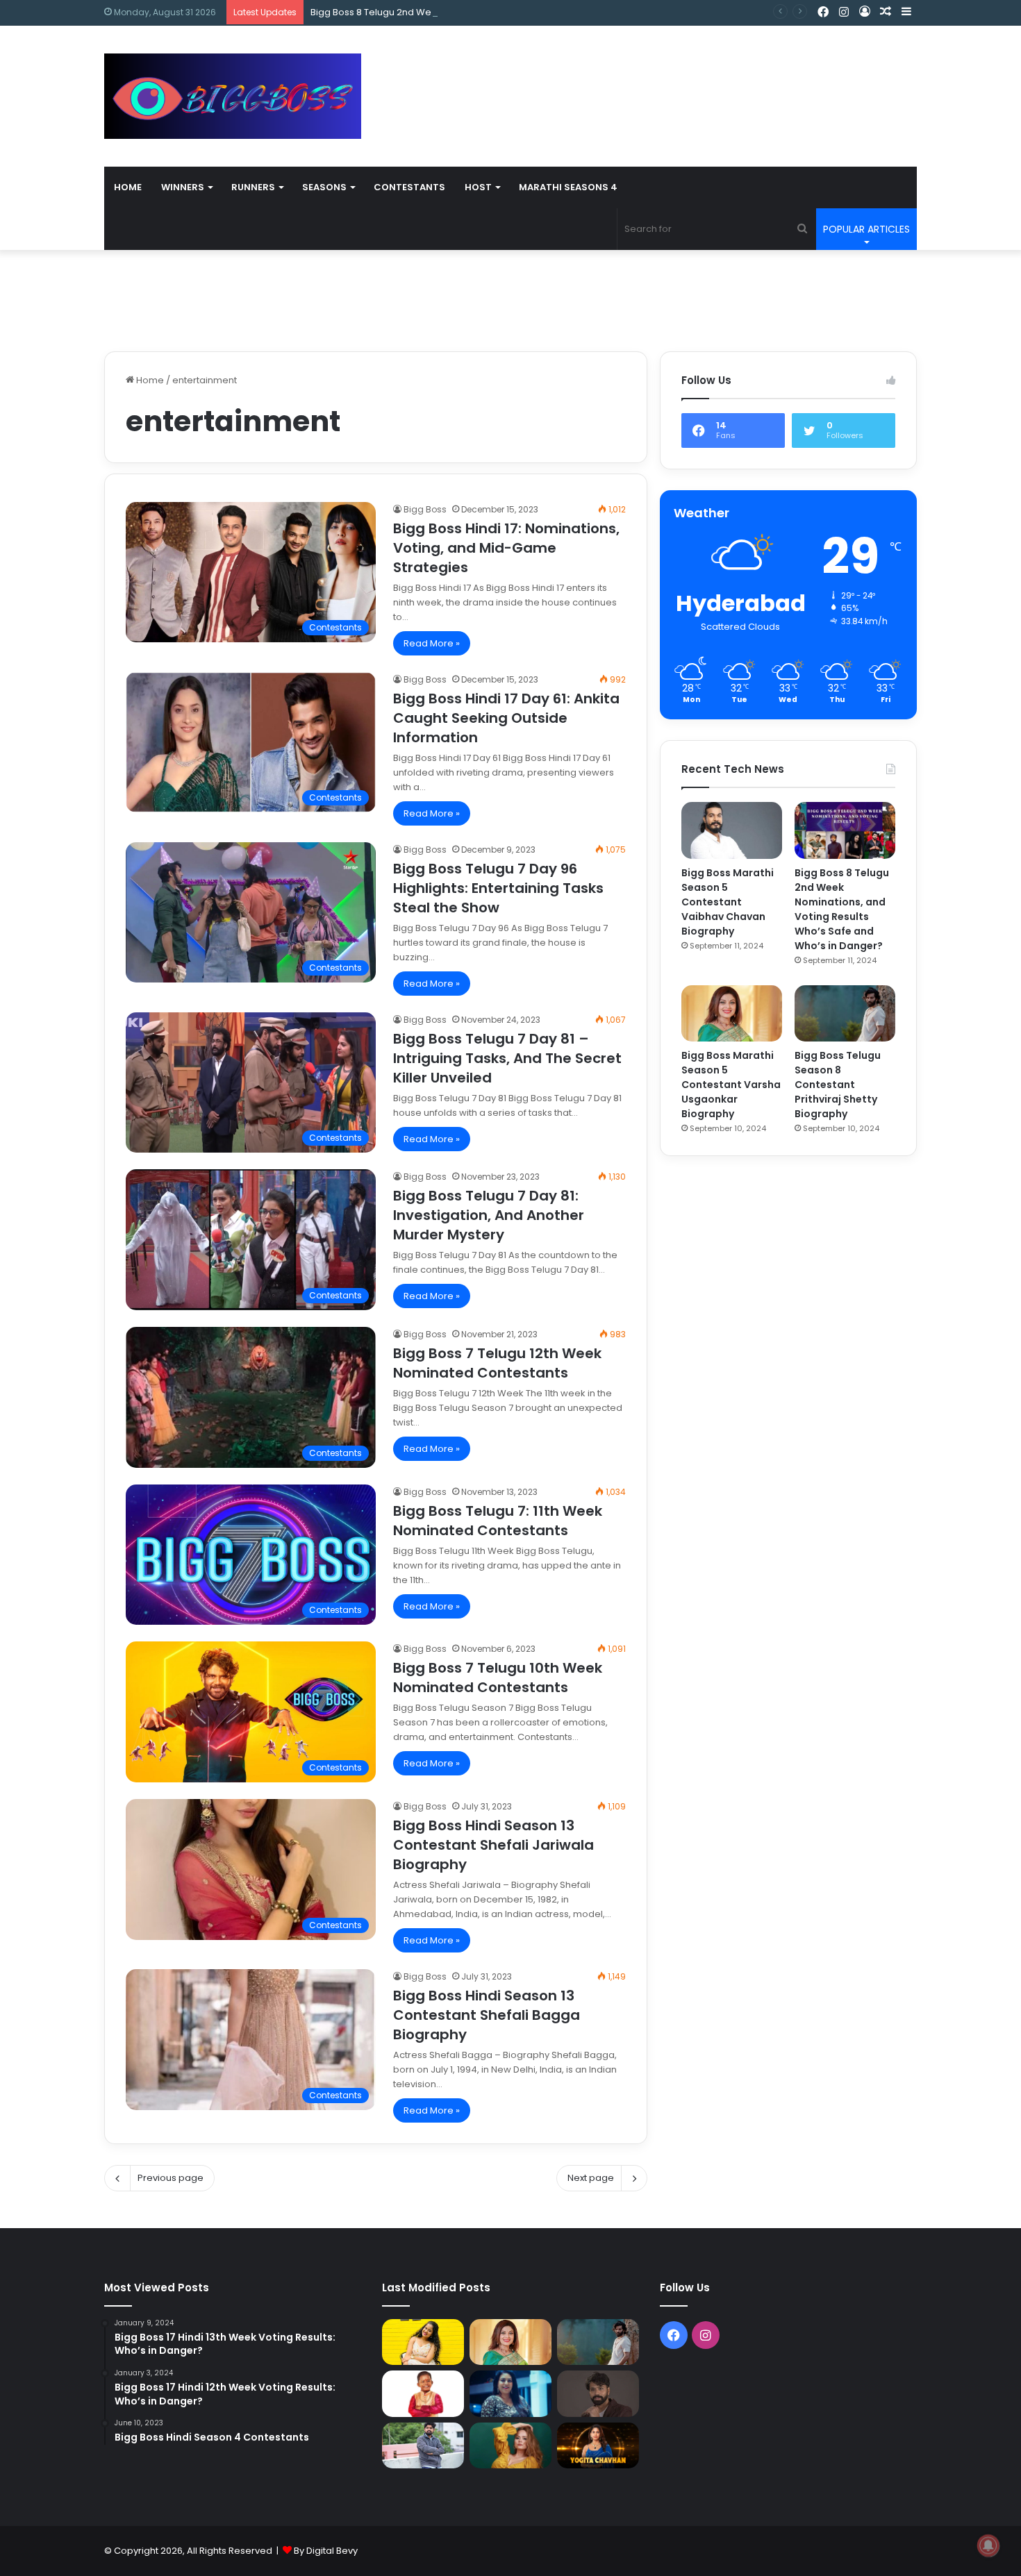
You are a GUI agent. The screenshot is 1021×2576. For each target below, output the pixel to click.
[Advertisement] (649, 71)
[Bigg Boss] (233, 96)
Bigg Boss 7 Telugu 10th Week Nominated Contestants (498, 1678)
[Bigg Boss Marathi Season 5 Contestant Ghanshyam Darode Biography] (423, 2393)
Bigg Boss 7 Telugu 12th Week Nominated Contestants (497, 1363)
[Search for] (802, 229)
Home (128, 187)
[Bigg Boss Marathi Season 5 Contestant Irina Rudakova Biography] (510, 2445)
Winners (183, 187)
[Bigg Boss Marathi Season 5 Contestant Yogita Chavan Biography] (598, 2445)
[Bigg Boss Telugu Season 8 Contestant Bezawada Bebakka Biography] (510, 2393)
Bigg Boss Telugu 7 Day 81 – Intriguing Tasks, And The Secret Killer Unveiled (507, 1058)
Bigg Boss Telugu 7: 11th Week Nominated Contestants (498, 1521)
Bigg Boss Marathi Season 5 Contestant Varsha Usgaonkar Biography (731, 1085)
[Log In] (865, 12)
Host (478, 187)
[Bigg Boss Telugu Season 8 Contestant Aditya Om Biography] (598, 2394)
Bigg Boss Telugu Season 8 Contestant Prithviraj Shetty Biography (838, 1085)
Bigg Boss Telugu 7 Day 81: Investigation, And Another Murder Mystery (489, 1215)
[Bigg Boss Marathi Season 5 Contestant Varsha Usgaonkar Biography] (732, 1014)
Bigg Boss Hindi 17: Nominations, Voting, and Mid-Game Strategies (506, 548)
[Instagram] (844, 12)
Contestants (409, 187)
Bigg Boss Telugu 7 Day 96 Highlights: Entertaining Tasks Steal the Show (498, 888)
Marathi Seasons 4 (568, 187)
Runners (253, 187)
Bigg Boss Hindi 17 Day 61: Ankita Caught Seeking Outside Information (506, 718)
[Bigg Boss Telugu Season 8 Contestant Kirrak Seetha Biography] (423, 2342)
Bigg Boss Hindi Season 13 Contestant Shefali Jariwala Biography (493, 1845)
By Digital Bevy (326, 2551)
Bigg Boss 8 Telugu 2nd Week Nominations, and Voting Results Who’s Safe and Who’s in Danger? (527, 12)
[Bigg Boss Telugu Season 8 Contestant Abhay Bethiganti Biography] (423, 2446)
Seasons (324, 187)
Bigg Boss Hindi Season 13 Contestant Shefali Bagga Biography (487, 2015)
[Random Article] (886, 12)
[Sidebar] (906, 12)
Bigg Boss (425, 509)
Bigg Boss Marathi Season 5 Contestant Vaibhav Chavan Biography (728, 902)
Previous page (171, 2178)
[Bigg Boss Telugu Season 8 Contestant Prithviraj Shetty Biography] (845, 1014)
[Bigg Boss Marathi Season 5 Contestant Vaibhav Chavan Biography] (732, 830)
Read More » (432, 643)
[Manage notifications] (988, 2545)
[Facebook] (823, 12)
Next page (591, 2178)
